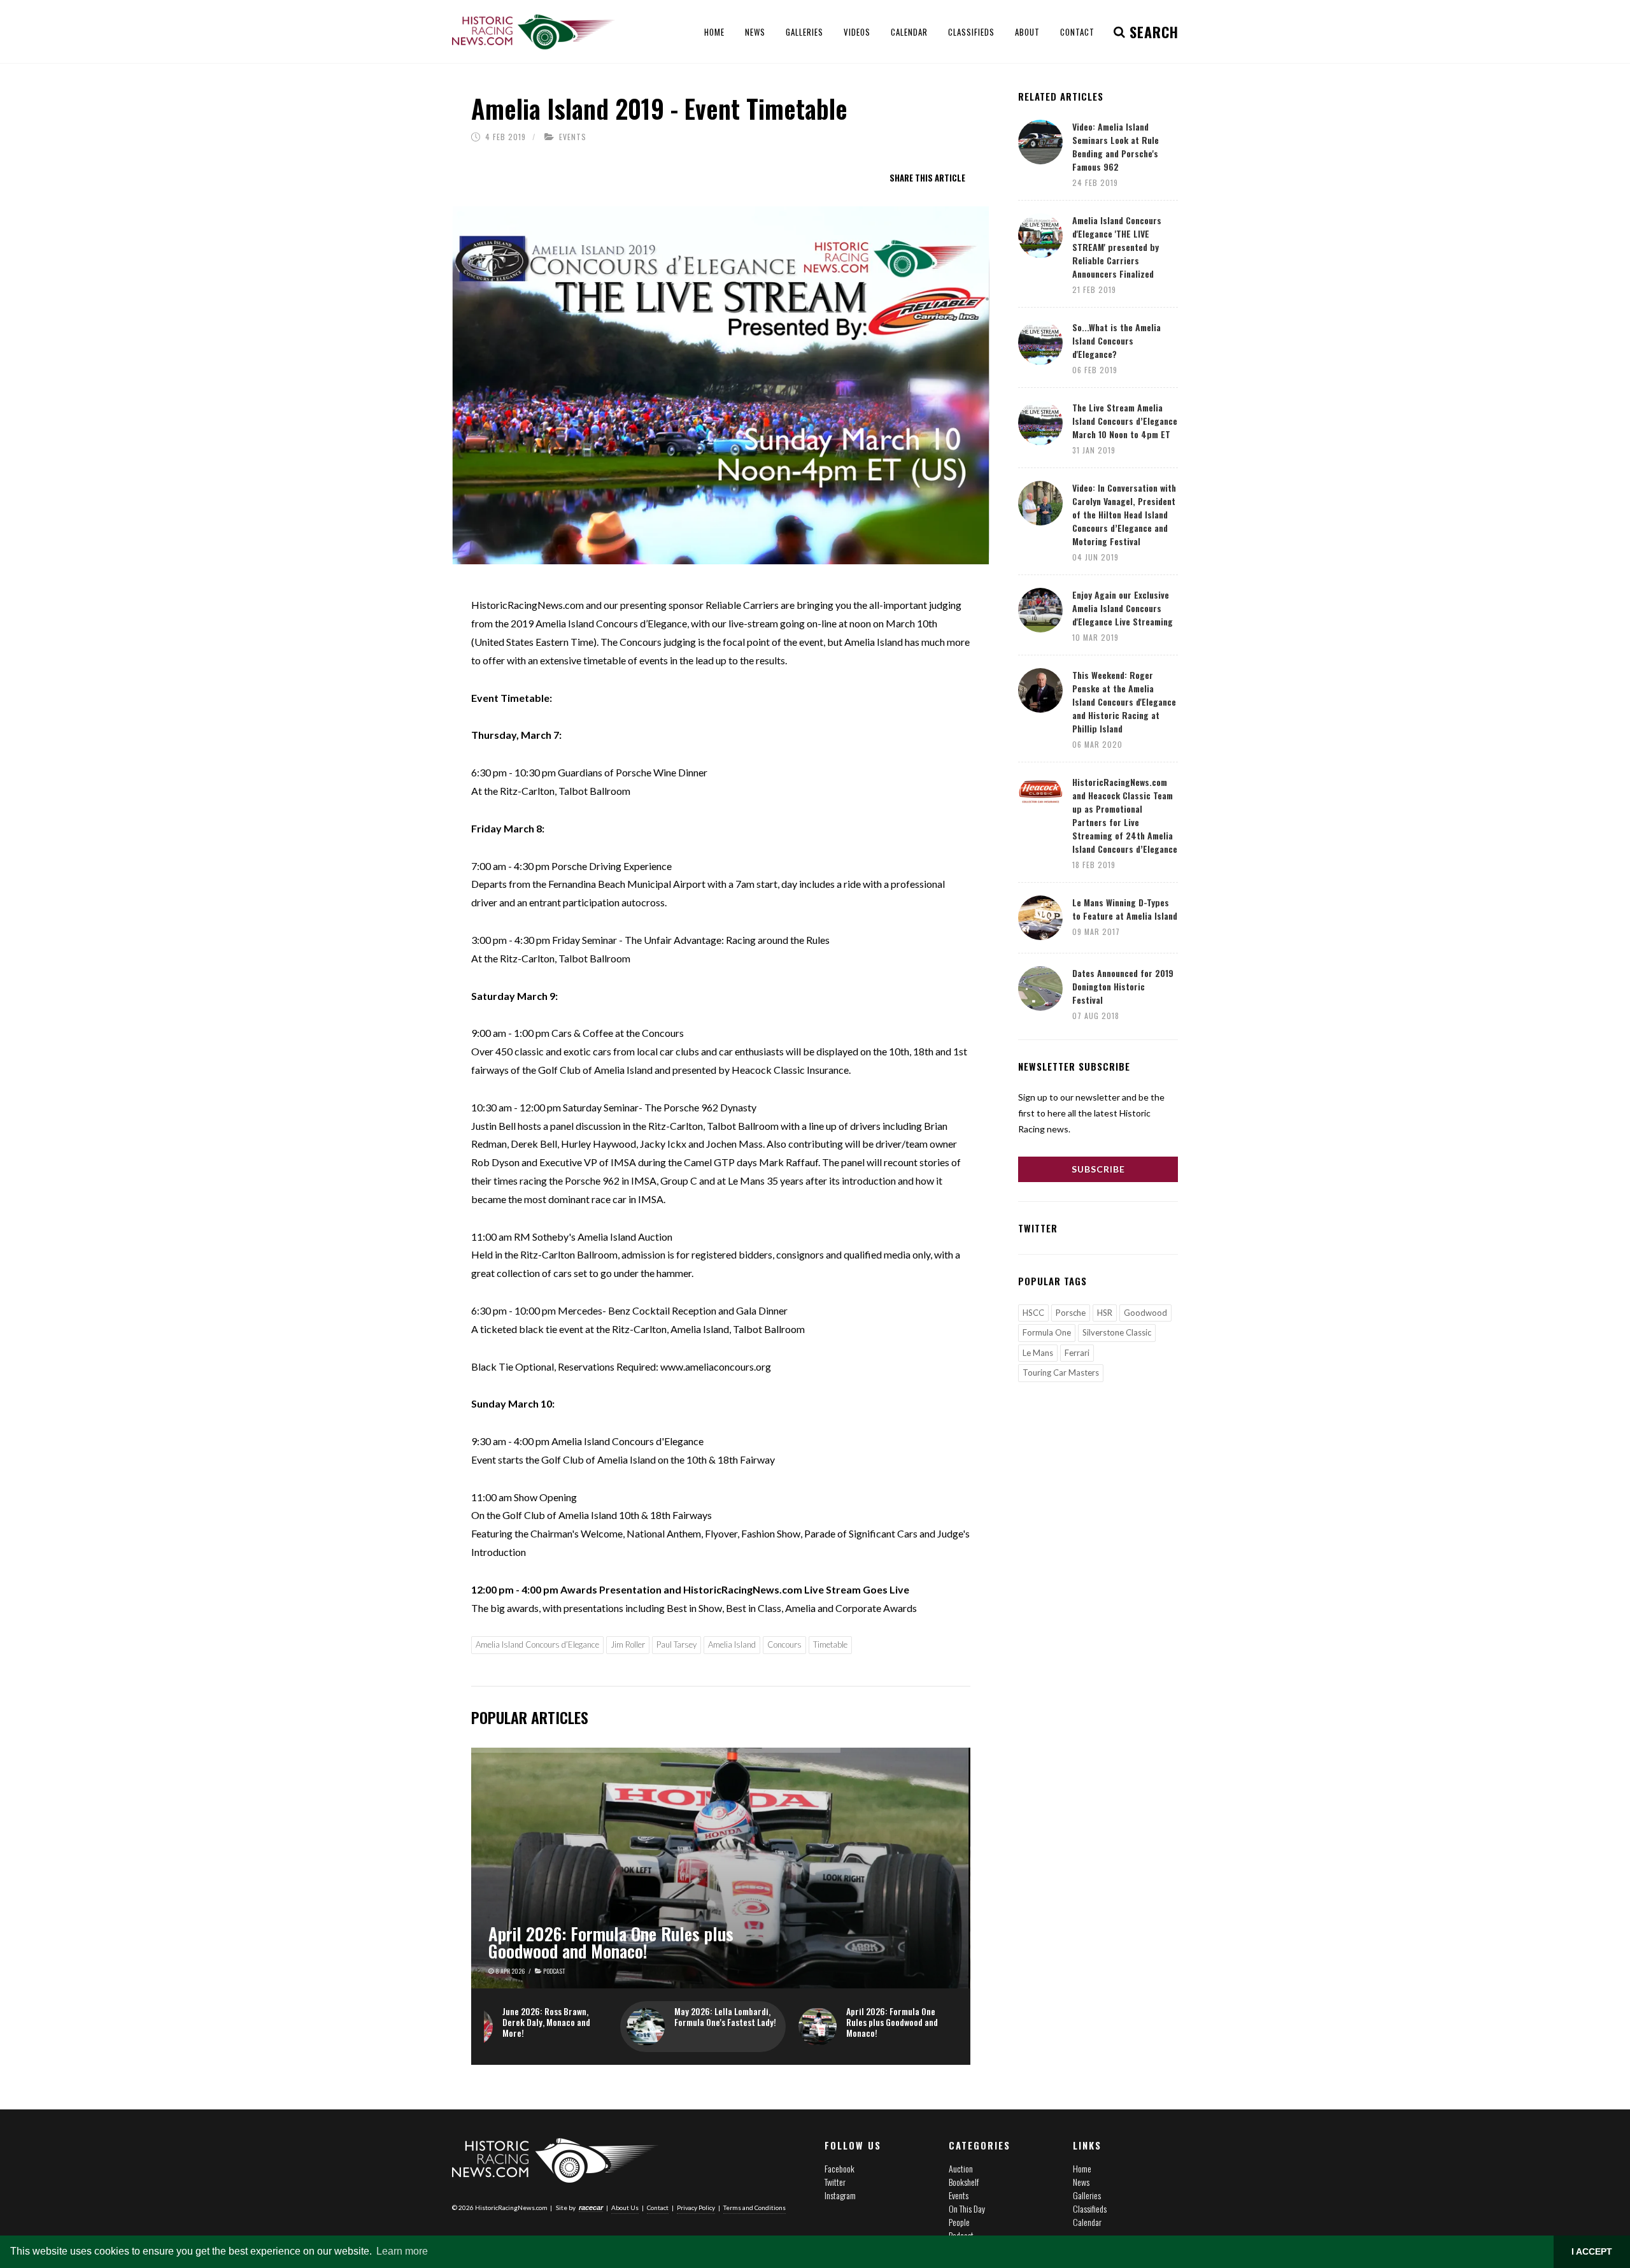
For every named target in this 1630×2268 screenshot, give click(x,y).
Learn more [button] (402, 2251)
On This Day (967, 2208)
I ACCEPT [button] (1592, 2251)
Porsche (1071, 1313)
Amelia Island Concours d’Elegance (537, 1644)
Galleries (1087, 2195)
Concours (784, 1644)
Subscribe (1098, 1169)
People (959, 2222)
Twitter (835, 2182)
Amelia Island (732, 1644)
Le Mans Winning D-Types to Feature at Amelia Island (1125, 909)
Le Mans (1038, 1353)
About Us (625, 2207)
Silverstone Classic (1117, 1332)
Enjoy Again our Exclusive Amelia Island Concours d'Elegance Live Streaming (1123, 608)
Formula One (1047, 1332)
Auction (961, 2168)
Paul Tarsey (677, 1644)
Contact (658, 2207)
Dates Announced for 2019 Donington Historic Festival (1123, 986)
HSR (1105, 1313)
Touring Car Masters (1061, 1373)
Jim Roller (628, 1644)
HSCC (1033, 1313)
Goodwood (1145, 1313)
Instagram (840, 2195)
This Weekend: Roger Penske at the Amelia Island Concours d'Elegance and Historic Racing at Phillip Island (1124, 702)
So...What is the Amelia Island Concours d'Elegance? (1116, 340)
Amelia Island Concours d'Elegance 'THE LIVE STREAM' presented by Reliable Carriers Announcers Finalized (1117, 247)
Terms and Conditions (755, 2207)
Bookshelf (964, 2182)
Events (573, 137)
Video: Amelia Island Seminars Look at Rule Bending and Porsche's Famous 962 (1116, 146)
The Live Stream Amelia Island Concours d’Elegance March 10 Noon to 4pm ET (1125, 421)
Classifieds (1090, 2208)
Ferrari (1077, 1353)
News (1081, 2182)
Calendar (1087, 2222)
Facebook (840, 2168)
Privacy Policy (696, 2207)
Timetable (830, 1644)
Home (1082, 2168)
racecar (591, 2207)
